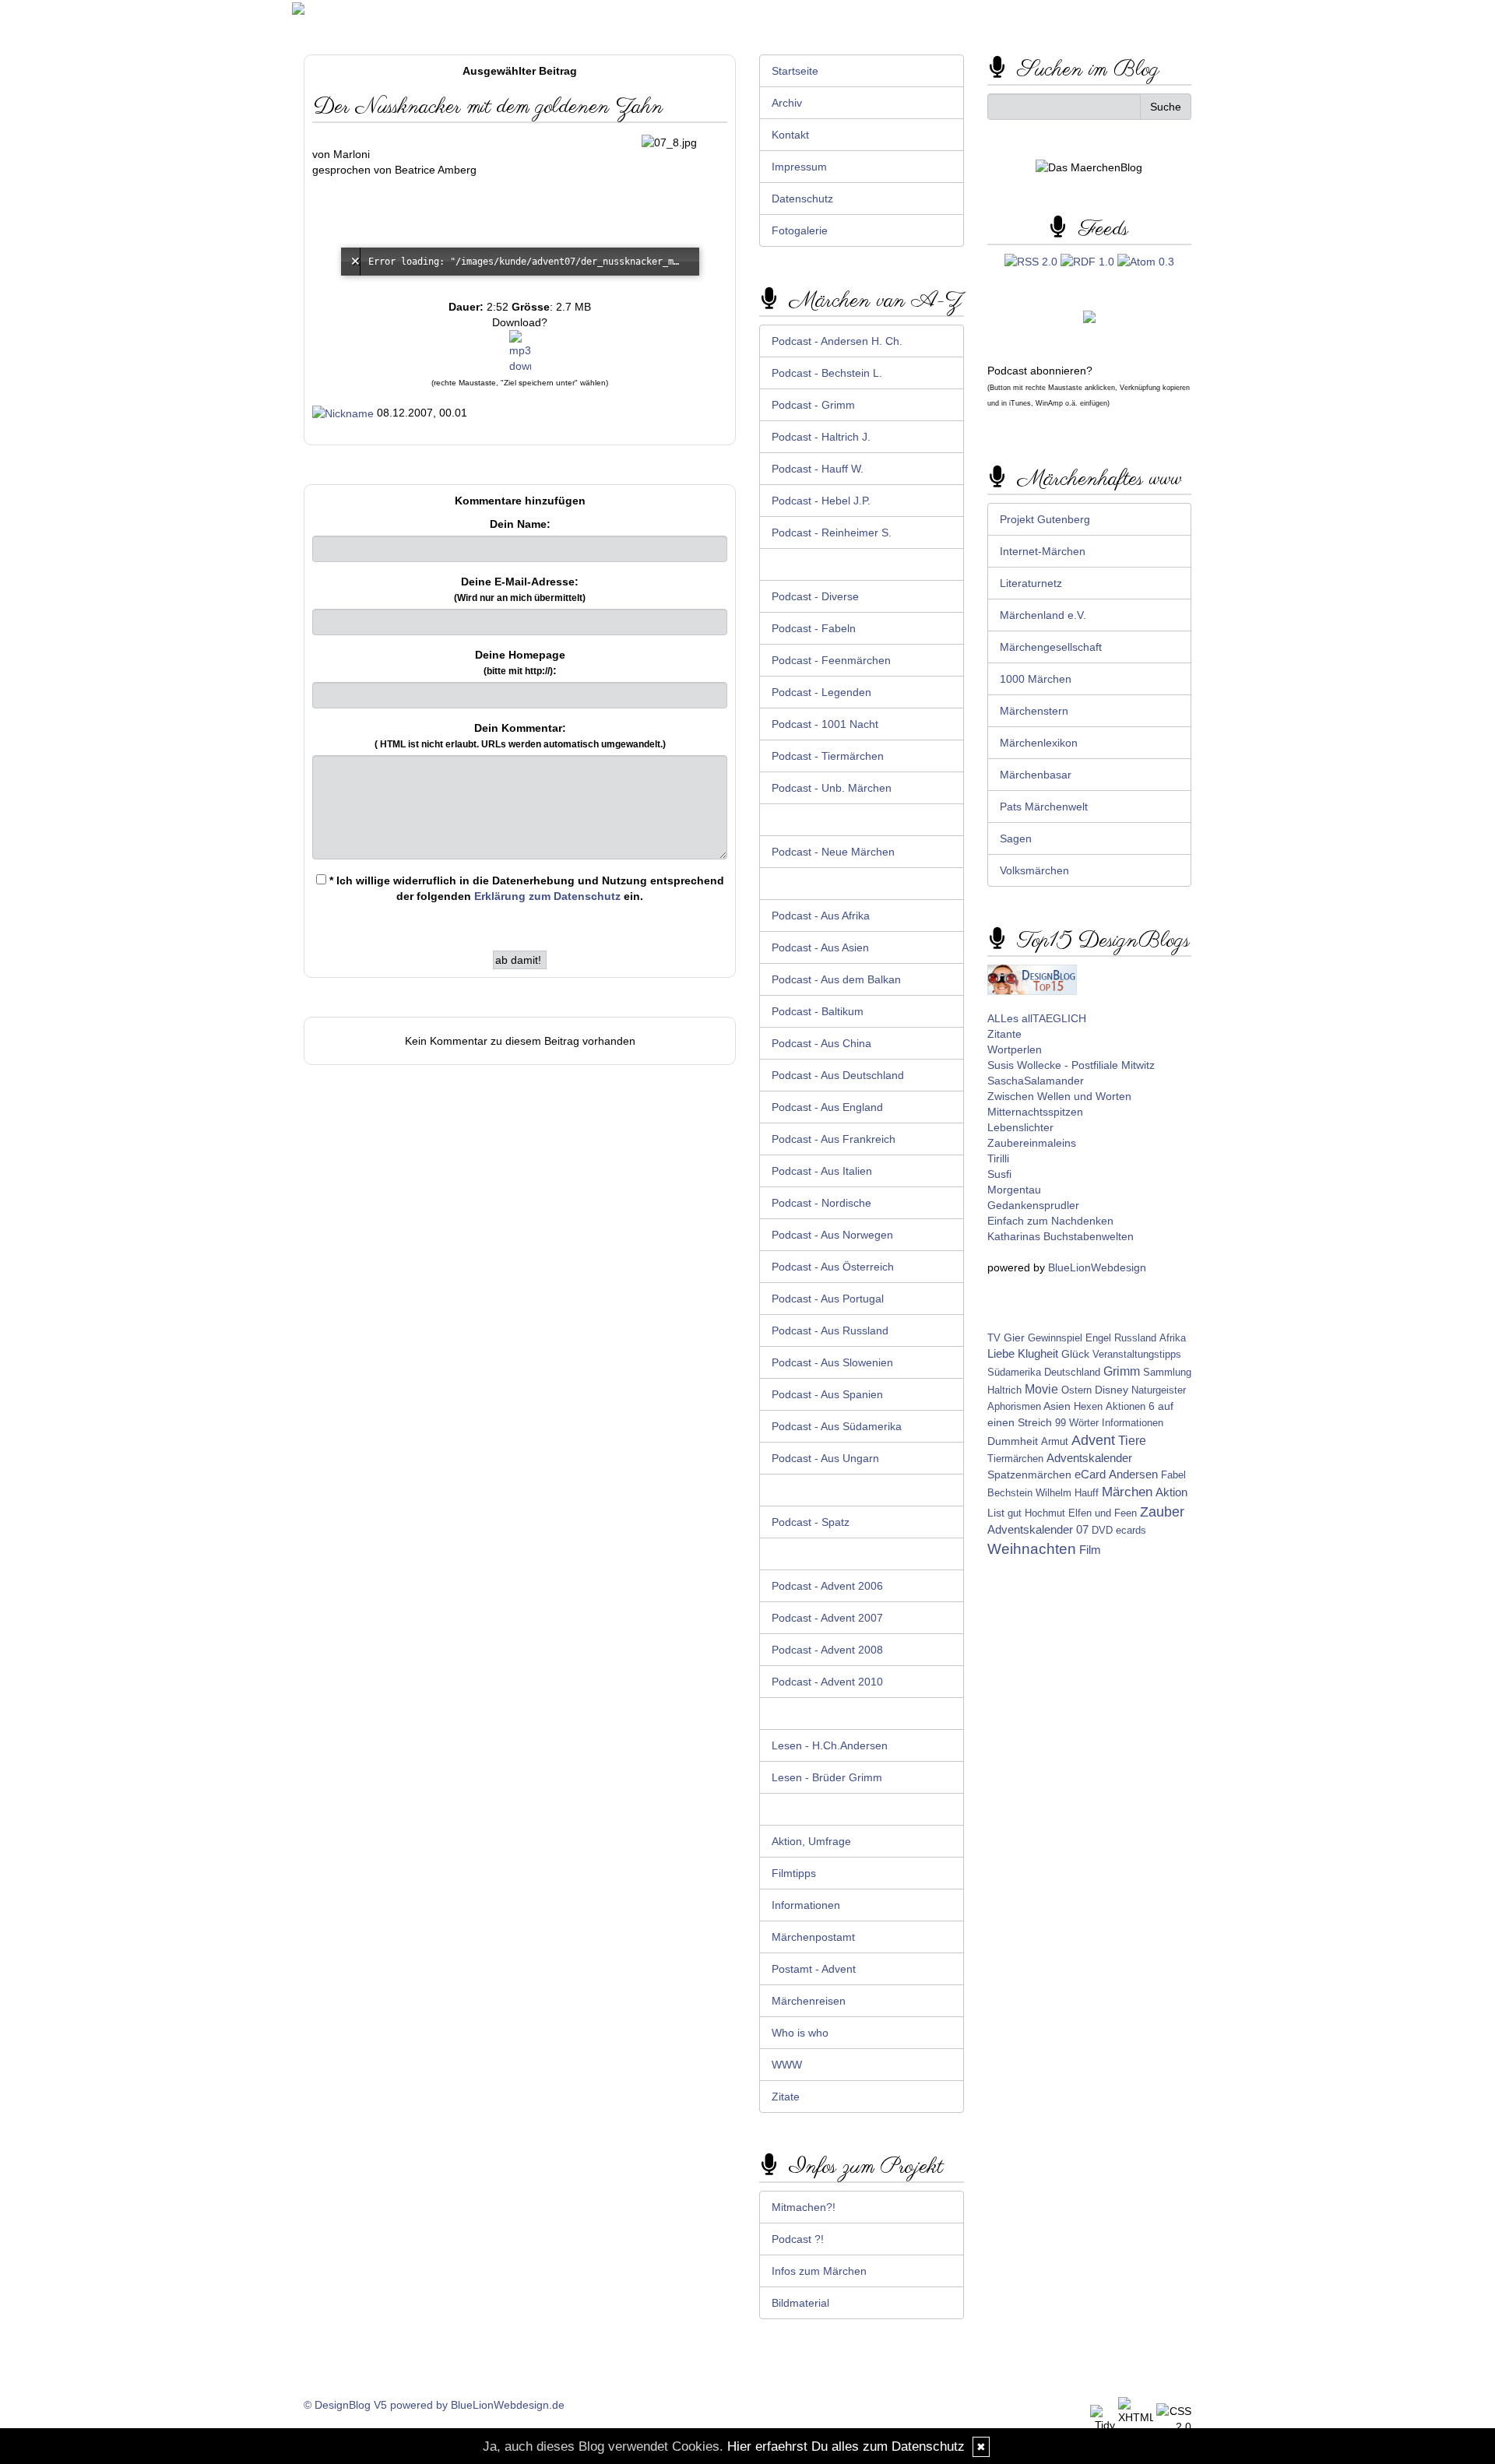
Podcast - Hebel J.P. (821, 501)
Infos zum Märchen (819, 2271)
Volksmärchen (1034, 870)
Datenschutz (802, 199)
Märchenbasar (1036, 775)
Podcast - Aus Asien (820, 947)
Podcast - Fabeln (814, 628)
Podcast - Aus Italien (822, 1171)
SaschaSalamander (1036, 1081)
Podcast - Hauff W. (818, 469)
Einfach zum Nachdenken (1050, 1221)
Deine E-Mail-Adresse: (520, 589)
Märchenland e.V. (1043, 615)
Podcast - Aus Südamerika (837, 1426)
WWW (787, 2065)
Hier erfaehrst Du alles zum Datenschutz (846, 2446)
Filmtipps (794, 1873)
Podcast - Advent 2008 (827, 1650)
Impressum (799, 167)
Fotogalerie (800, 230)
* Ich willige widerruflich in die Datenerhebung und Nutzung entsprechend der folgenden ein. (525, 888)
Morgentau (1014, 1190)
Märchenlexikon (1039, 743)
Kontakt (790, 135)
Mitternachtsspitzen (1035, 1112)
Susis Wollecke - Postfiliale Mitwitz (1071, 1065)
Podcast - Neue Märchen (833, 852)
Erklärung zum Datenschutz (547, 896)
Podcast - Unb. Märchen (832, 788)
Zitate (786, 2097)
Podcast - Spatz (811, 1522)
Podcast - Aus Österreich (833, 1267)
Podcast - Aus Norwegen (832, 1235)
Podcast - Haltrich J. (821, 437)
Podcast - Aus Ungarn (825, 1458)
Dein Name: (520, 524)
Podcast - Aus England (827, 1107)
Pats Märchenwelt (1044, 807)
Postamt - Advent (814, 1969)
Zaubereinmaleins (1032, 1143)
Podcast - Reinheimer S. (832, 533)
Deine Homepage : (520, 663)
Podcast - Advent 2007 (827, 1618)
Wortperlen (1015, 1049)
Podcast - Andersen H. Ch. (837, 341)
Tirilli (998, 1158)
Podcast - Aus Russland (830, 1330)
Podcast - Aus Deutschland (838, 1075)
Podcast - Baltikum (818, 1011)
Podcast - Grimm (813, 405)
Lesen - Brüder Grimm (827, 1777)
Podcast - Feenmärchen (831, 660)
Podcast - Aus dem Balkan (836, 979)
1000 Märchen (1036, 679)
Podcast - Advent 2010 (827, 1682)
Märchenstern (1034, 711)
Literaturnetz (1031, 583)
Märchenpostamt (813, 1937)
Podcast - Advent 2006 (827, 1586)
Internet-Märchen (1043, 551)
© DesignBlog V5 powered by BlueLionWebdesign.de (434, 2405)
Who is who (800, 2033)
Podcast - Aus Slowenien (832, 1362)
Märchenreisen (809, 2001)
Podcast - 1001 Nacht (825, 724)
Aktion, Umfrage (811, 1841)
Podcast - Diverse (815, 596)
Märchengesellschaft (1051, 647)
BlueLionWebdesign (1097, 1267)
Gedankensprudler (1033, 1205)
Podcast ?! (798, 2239)
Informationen (806, 1905)
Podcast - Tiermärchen (828, 756)
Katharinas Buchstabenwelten (1061, 1236)
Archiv (787, 103)
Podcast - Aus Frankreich (834, 1139)
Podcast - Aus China (821, 1043)
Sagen (1016, 838)
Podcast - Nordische (821, 1203)
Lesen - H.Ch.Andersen (830, 1745)
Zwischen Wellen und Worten (1059, 1096)
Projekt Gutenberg (1045, 519)
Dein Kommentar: (520, 736)
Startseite (795, 71)
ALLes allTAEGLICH (1037, 1018)
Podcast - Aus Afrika (821, 916)
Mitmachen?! (804, 2207)
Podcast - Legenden (821, 692)
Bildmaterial (800, 2303)
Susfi (999, 1174)
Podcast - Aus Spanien (827, 1394)
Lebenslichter (1020, 1127)
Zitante (1004, 1034)
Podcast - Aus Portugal (828, 1299)
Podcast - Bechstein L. (827, 373)
